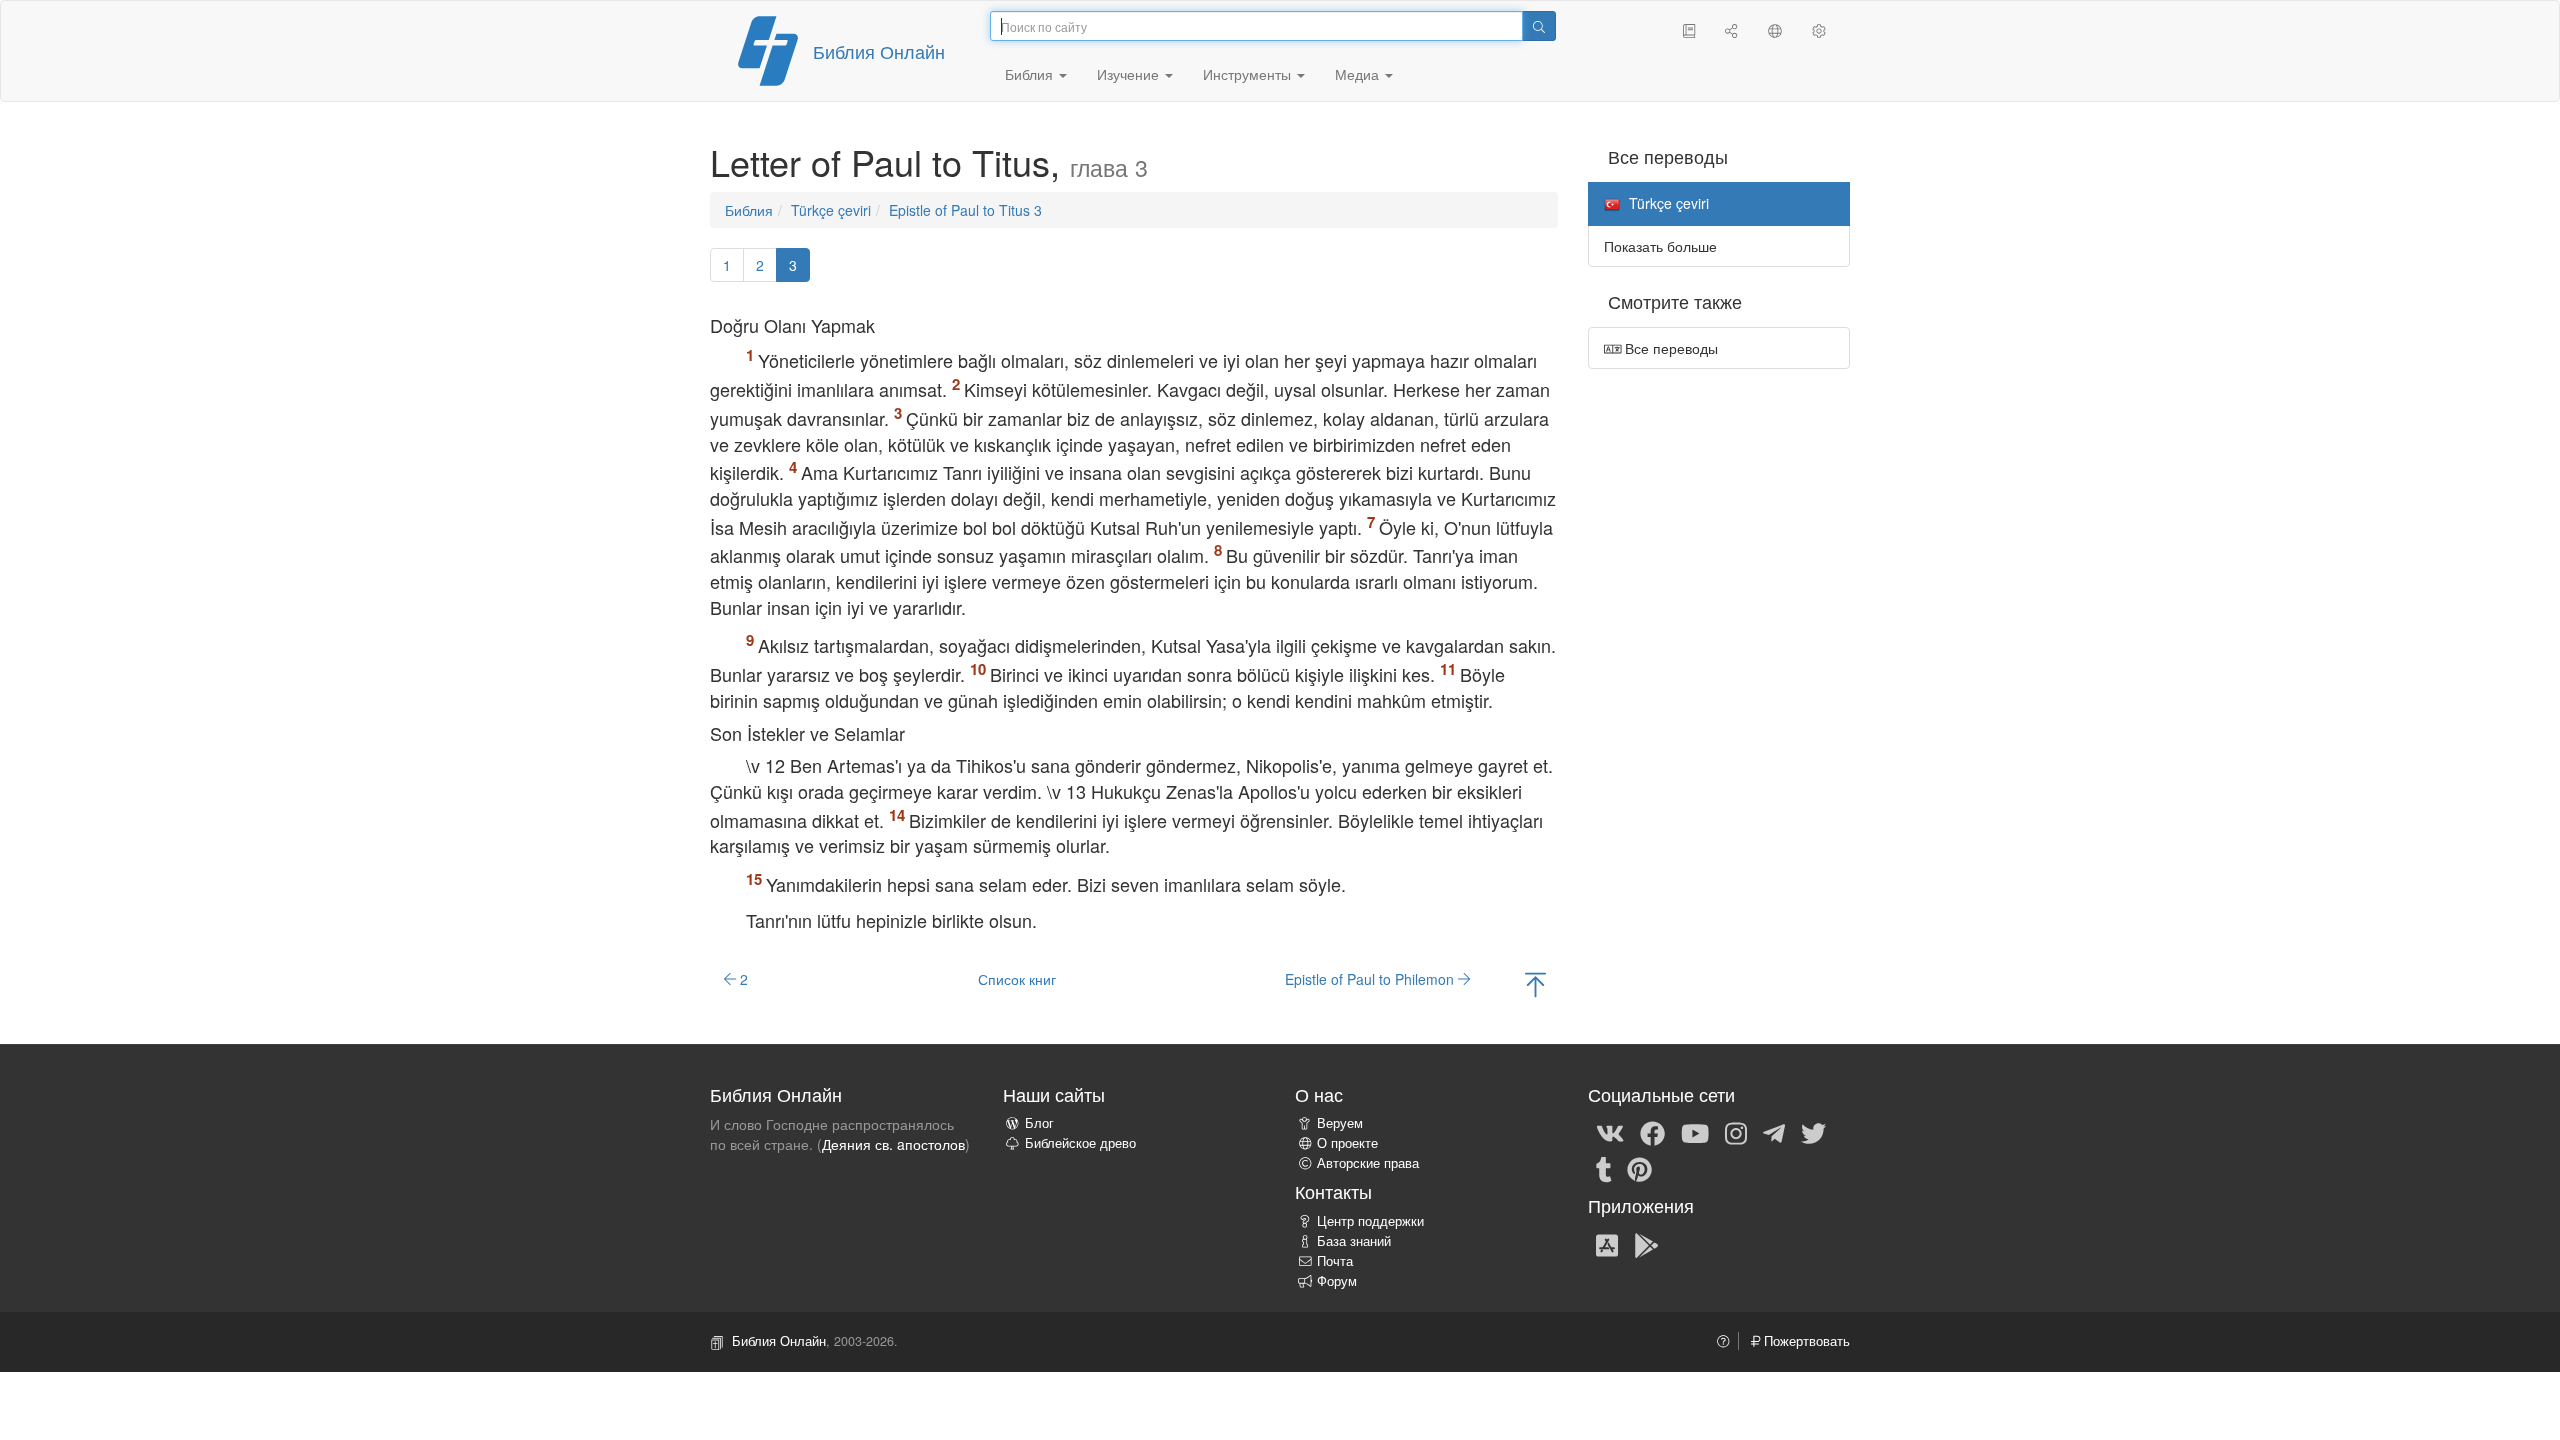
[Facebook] (1652, 1132)
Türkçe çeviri (831, 210)
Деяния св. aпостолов (893, 1144)
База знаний (1354, 1241)
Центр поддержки (1370, 1221)
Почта (1335, 1261)
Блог (1039, 1123)
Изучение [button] (1130, 74)
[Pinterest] (1639, 1168)
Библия (749, 210)
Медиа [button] (1359, 74)
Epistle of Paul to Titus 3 (965, 210)
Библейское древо (1080, 1143)
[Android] (1646, 1244)
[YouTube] (1695, 1132)
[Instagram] (1736, 1132)
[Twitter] (1813, 1132)
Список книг (1017, 979)
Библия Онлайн (879, 51)
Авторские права (1368, 1163)
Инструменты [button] (1249, 74)
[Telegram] (1774, 1132)
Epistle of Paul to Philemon (1371, 979)
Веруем (1340, 1123)
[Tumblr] (1604, 1168)
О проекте (1347, 1143)
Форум (1337, 1281)
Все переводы (1669, 348)
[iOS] (1607, 1244)
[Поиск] (1539, 26)
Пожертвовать (1805, 1341)
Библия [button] (1031, 74)
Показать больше (1660, 246)
